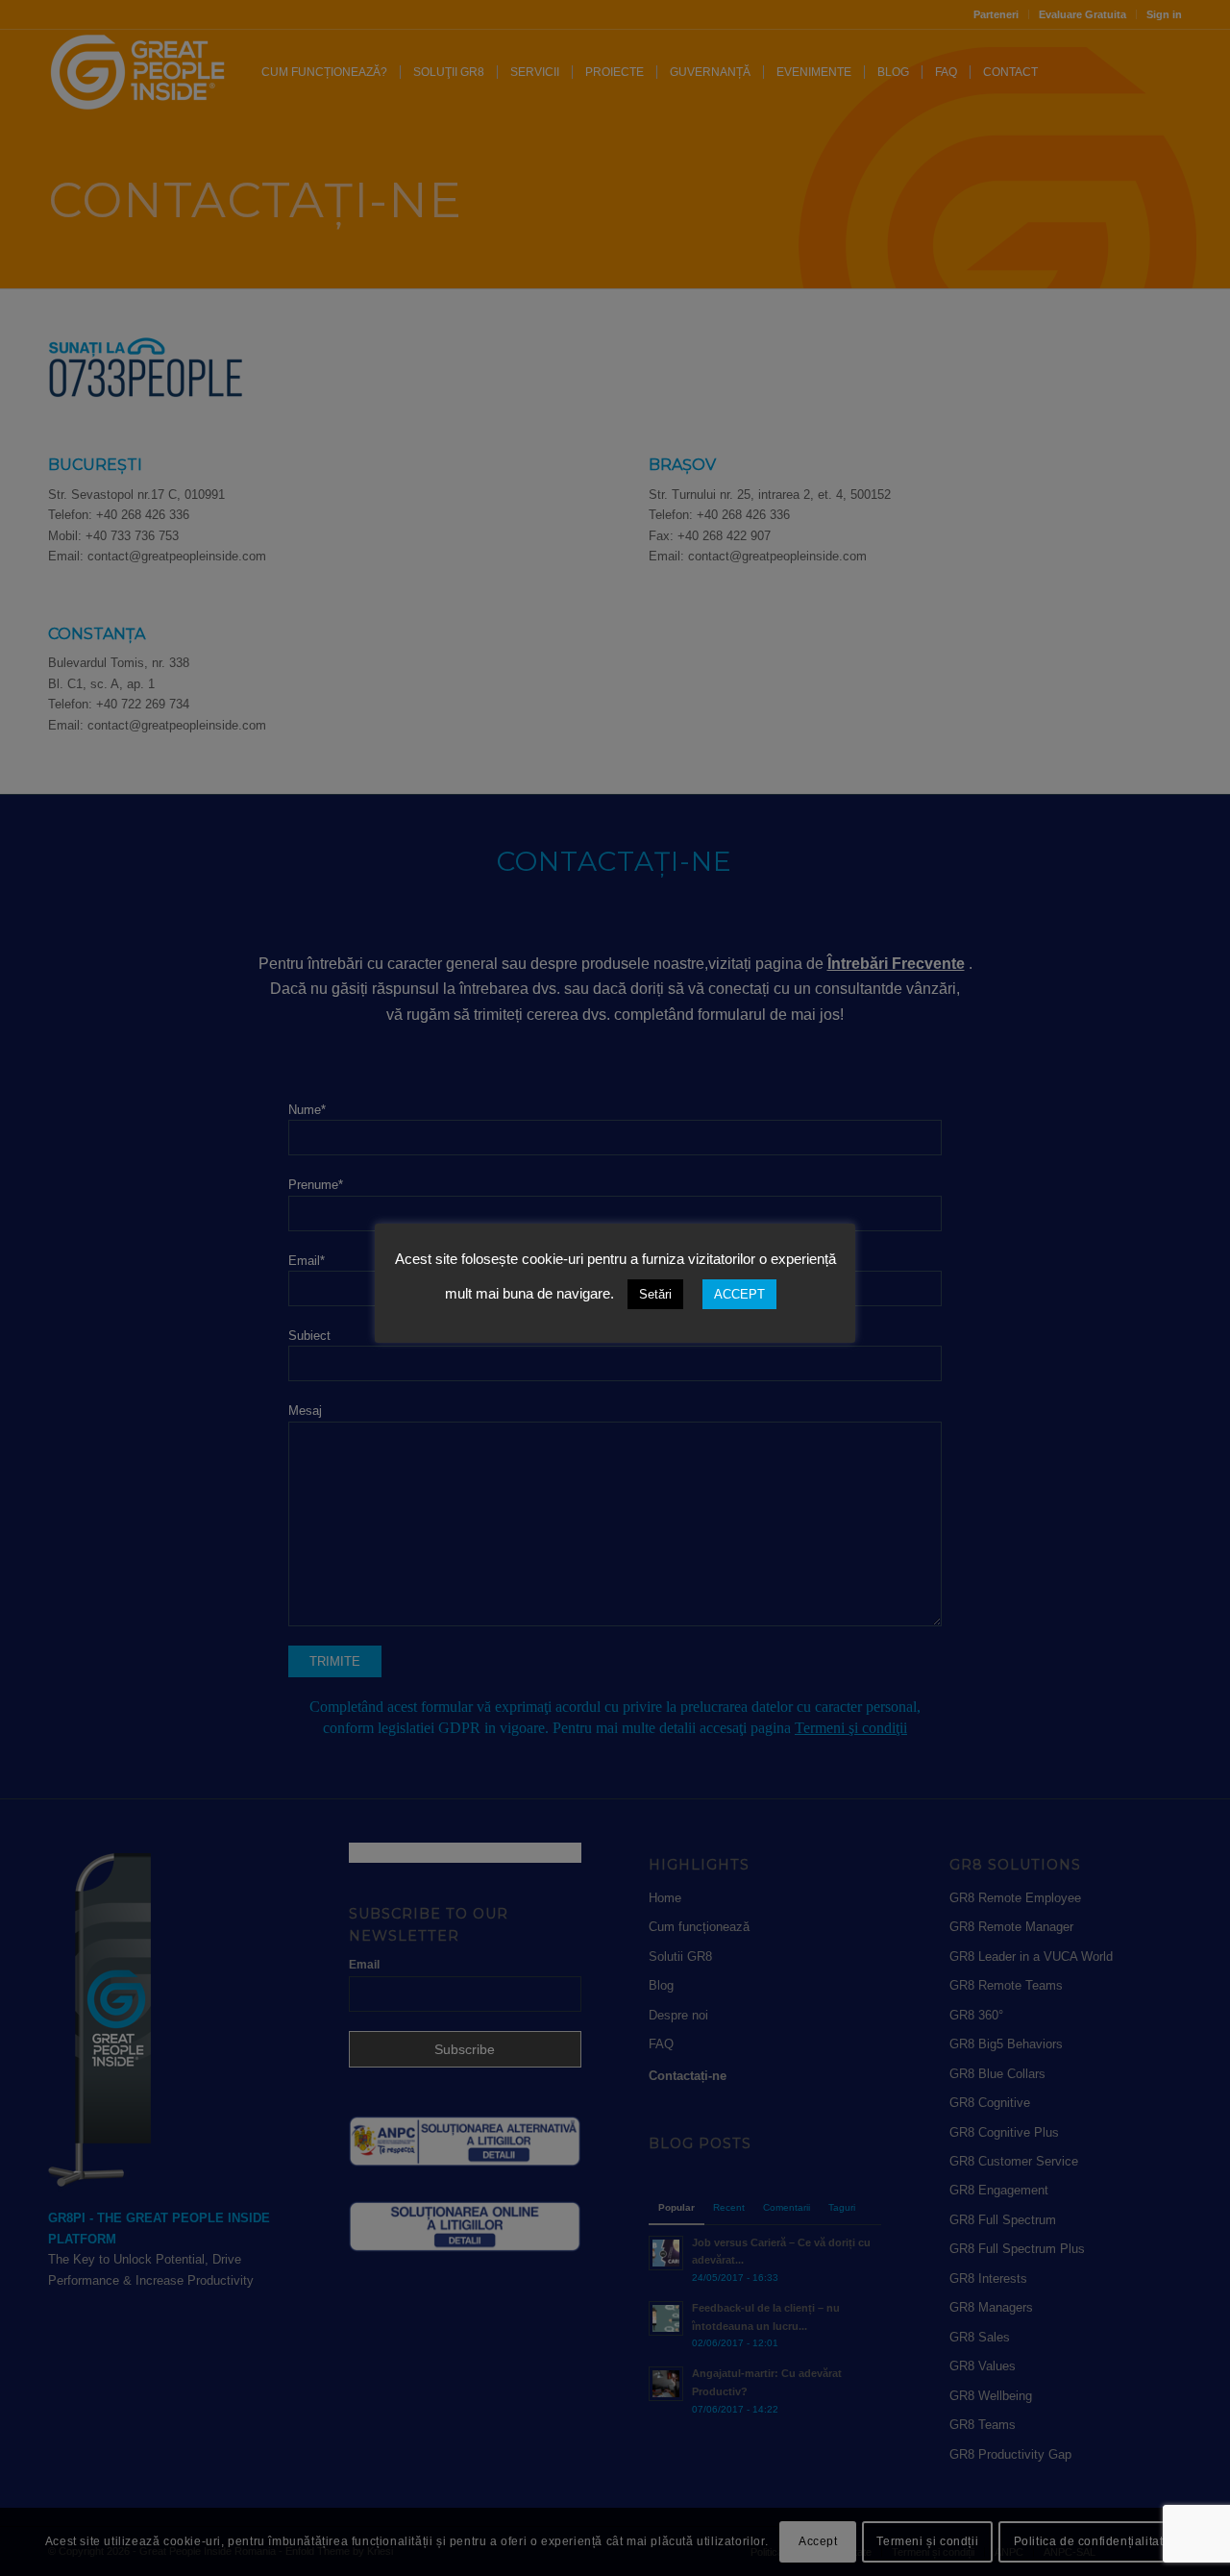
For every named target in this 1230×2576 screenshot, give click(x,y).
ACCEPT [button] (739, 1294)
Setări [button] (655, 1294)
